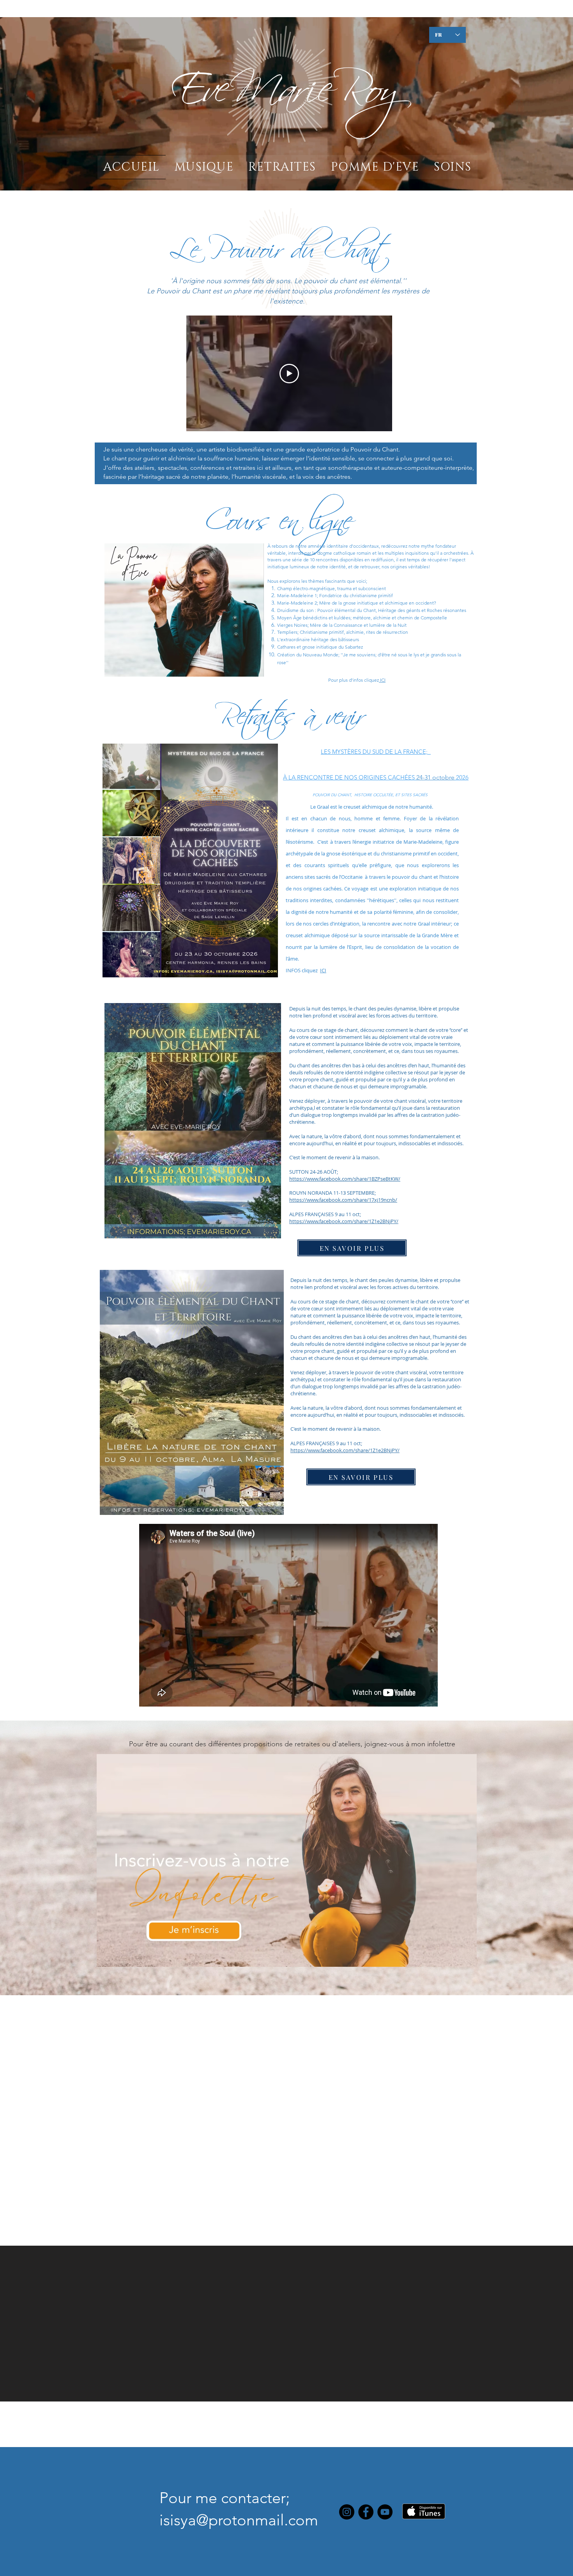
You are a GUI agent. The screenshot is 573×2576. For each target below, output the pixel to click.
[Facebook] (366, 2512)
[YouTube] (385, 2512)
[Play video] (289, 374)
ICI (382, 680)
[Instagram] (347, 2512)
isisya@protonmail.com (239, 2520)
